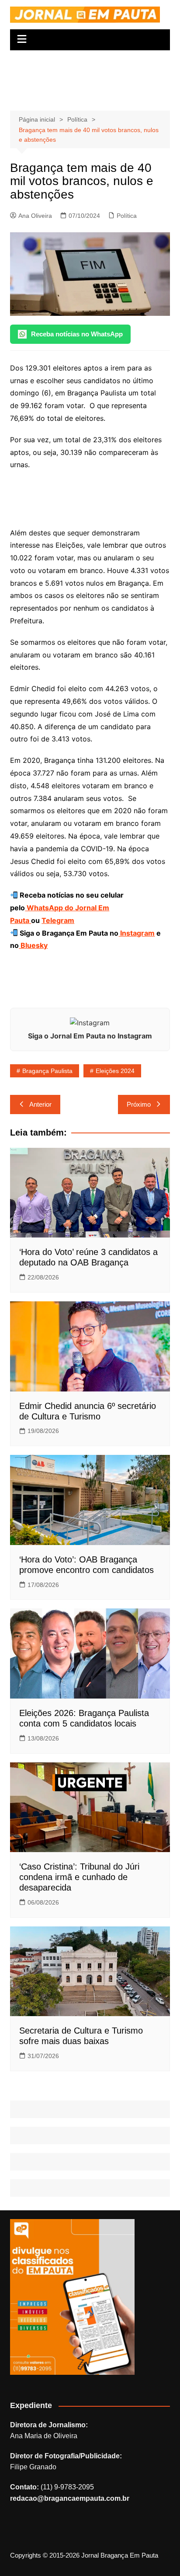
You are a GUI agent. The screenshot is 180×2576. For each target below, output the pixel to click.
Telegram (58, 920)
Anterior (40, 1104)
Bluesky (33, 945)
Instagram (137, 933)
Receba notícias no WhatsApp (77, 334)
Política (127, 216)
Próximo (139, 1104)
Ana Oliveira (35, 216)
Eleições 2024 (115, 1071)
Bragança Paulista (47, 1071)
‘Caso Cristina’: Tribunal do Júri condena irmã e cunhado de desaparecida (79, 1877)
